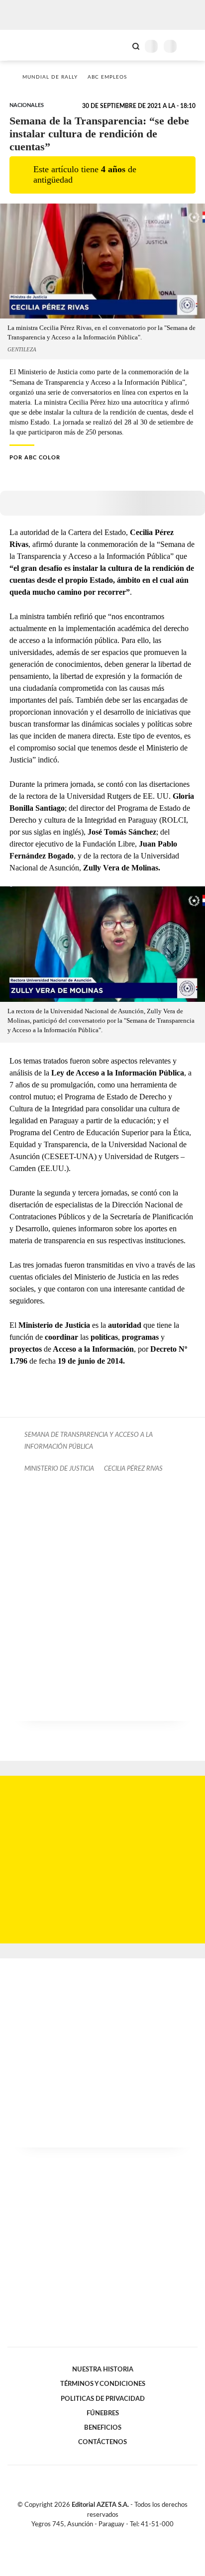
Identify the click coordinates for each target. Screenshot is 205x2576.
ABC (26, 45)
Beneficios (103, 2428)
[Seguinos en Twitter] (99, 2536)
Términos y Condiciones (103, 2384)
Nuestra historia (103, 2369)
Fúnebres (103, 2413)
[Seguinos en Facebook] (88, 2536)
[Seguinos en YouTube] (109, 2536)
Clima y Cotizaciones (119, 45)
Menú (191, 46)
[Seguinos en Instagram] (119, 2536)
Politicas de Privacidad (103, 2399)
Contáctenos (102, 2442)
